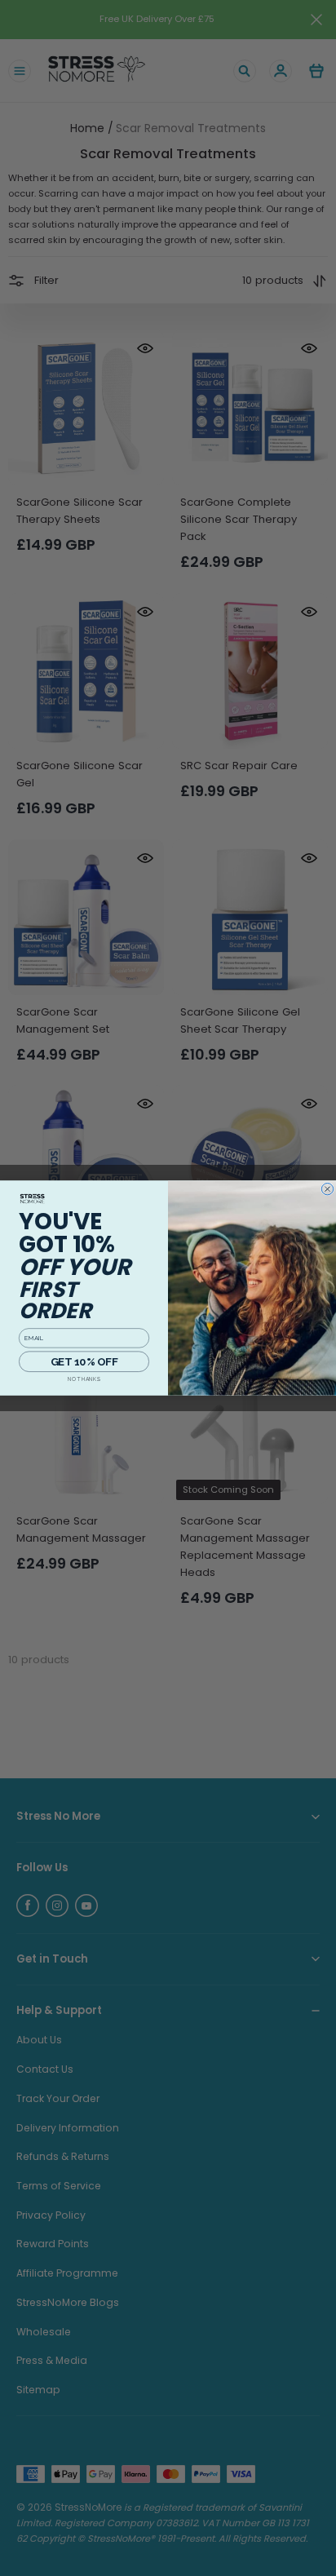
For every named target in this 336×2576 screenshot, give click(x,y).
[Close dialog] (327, 1188)
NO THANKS (84, 1379)
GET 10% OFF (84, 1361)
